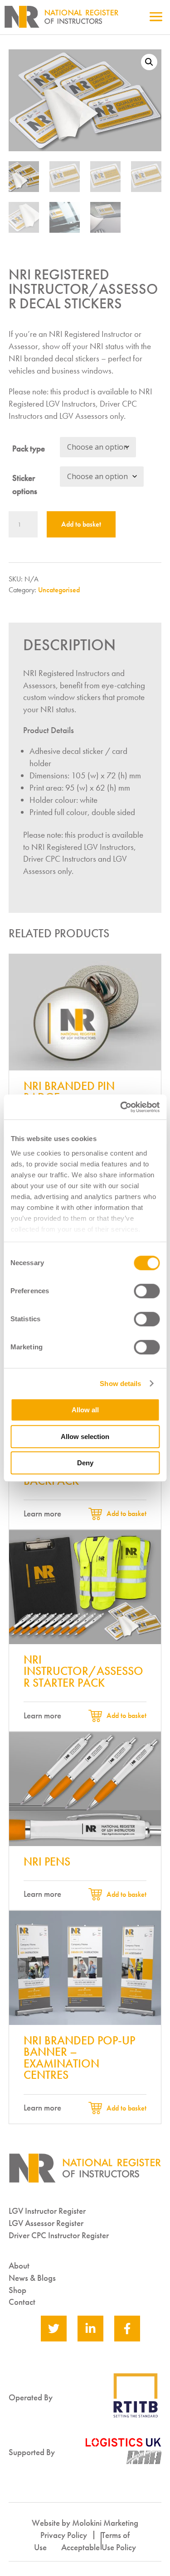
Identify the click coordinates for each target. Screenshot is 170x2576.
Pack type (29, 449)
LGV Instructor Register (47, 2211)
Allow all (85, 1410)
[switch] (147, 1291)
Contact (22, 2302)
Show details (120, 1384)
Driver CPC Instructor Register (59, 2235)
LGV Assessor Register (46, 2223)
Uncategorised (59, 590)
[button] (149, 62)
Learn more (42, 1513)
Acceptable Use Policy (99, 2547)
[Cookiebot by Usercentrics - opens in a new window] (121, 1107)
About (19, 2266)
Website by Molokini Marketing (85, 2523)
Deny (85, 1463)
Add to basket (81, 524)
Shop (17, 2290)
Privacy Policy (64, 2535)
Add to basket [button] (126, 1513)
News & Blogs (32, 2278)
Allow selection (85, 1437)
